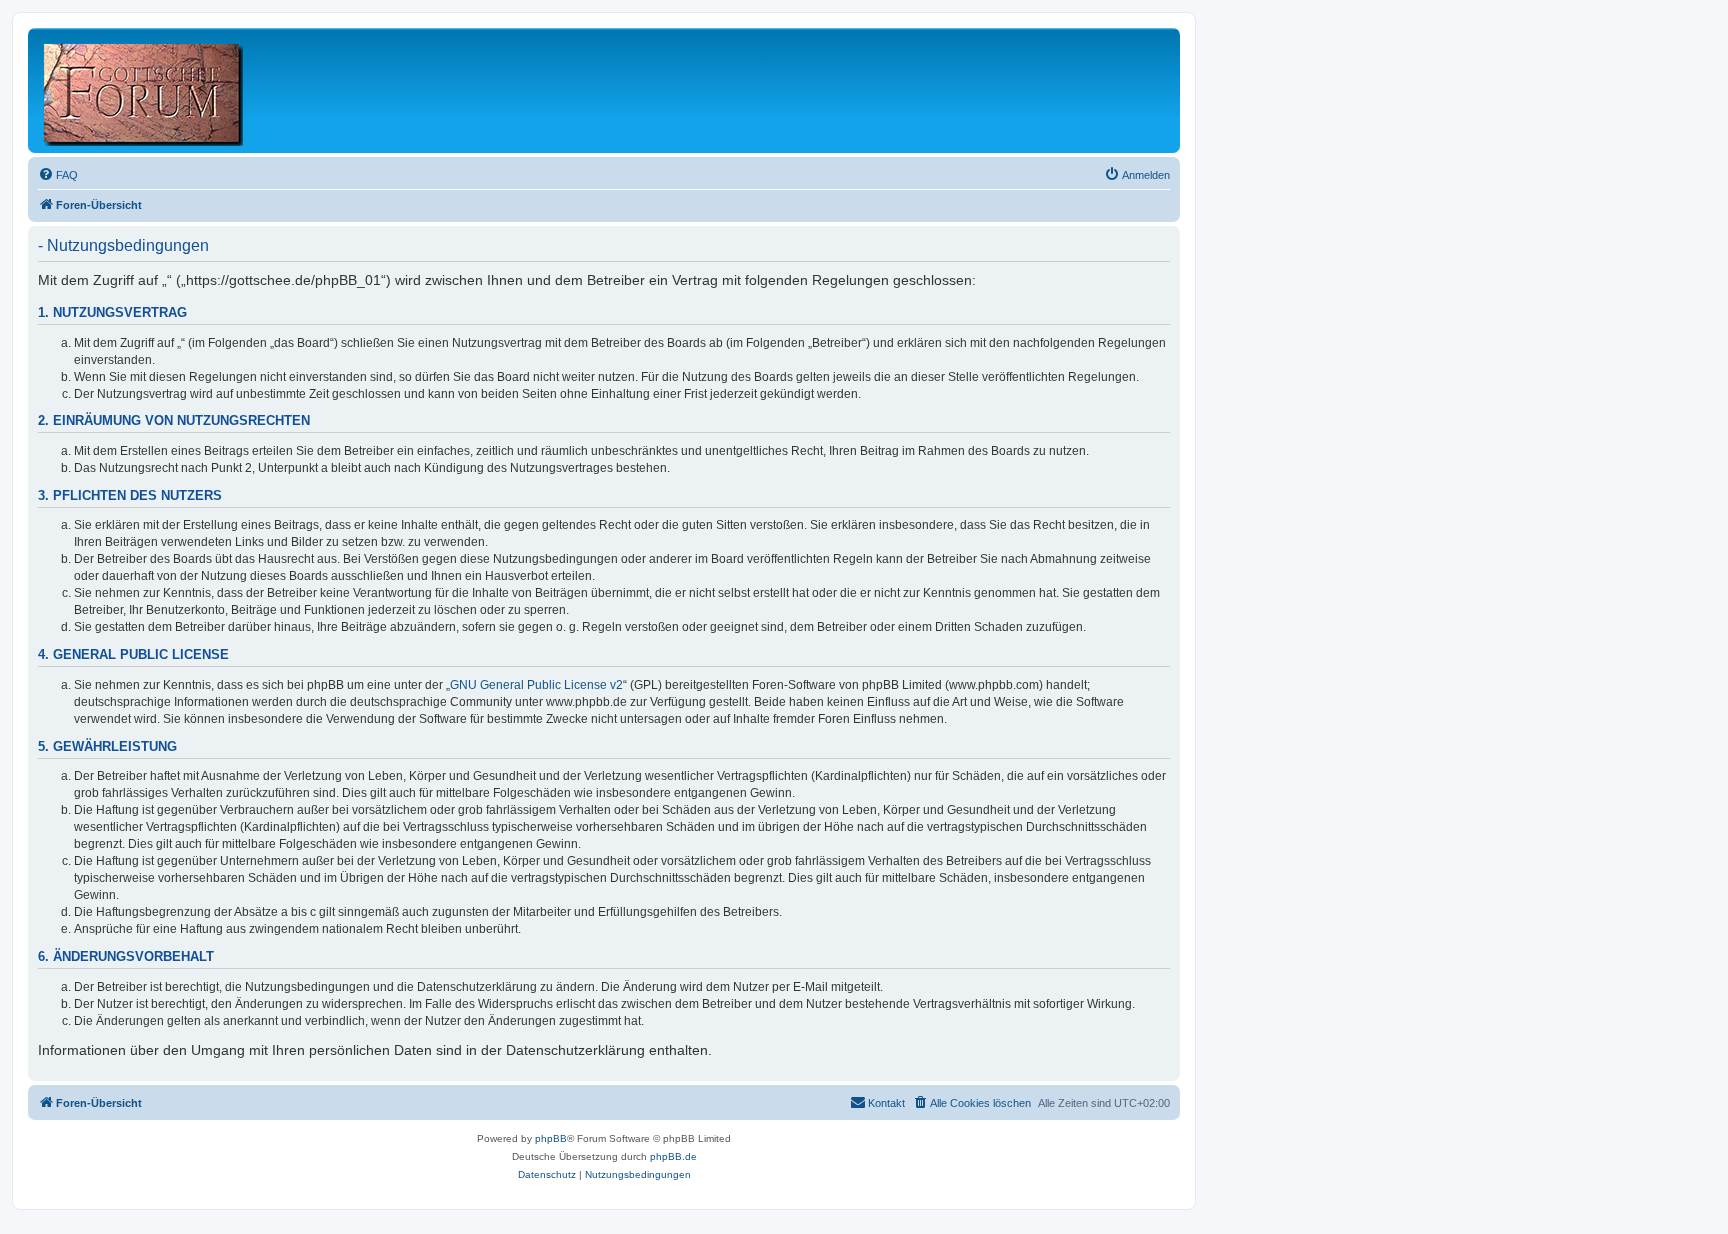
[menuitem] (58, 175)
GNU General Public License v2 (536, 685)
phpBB (551, 1138)
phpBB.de (673, 1156)
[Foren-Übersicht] (144, 90)
